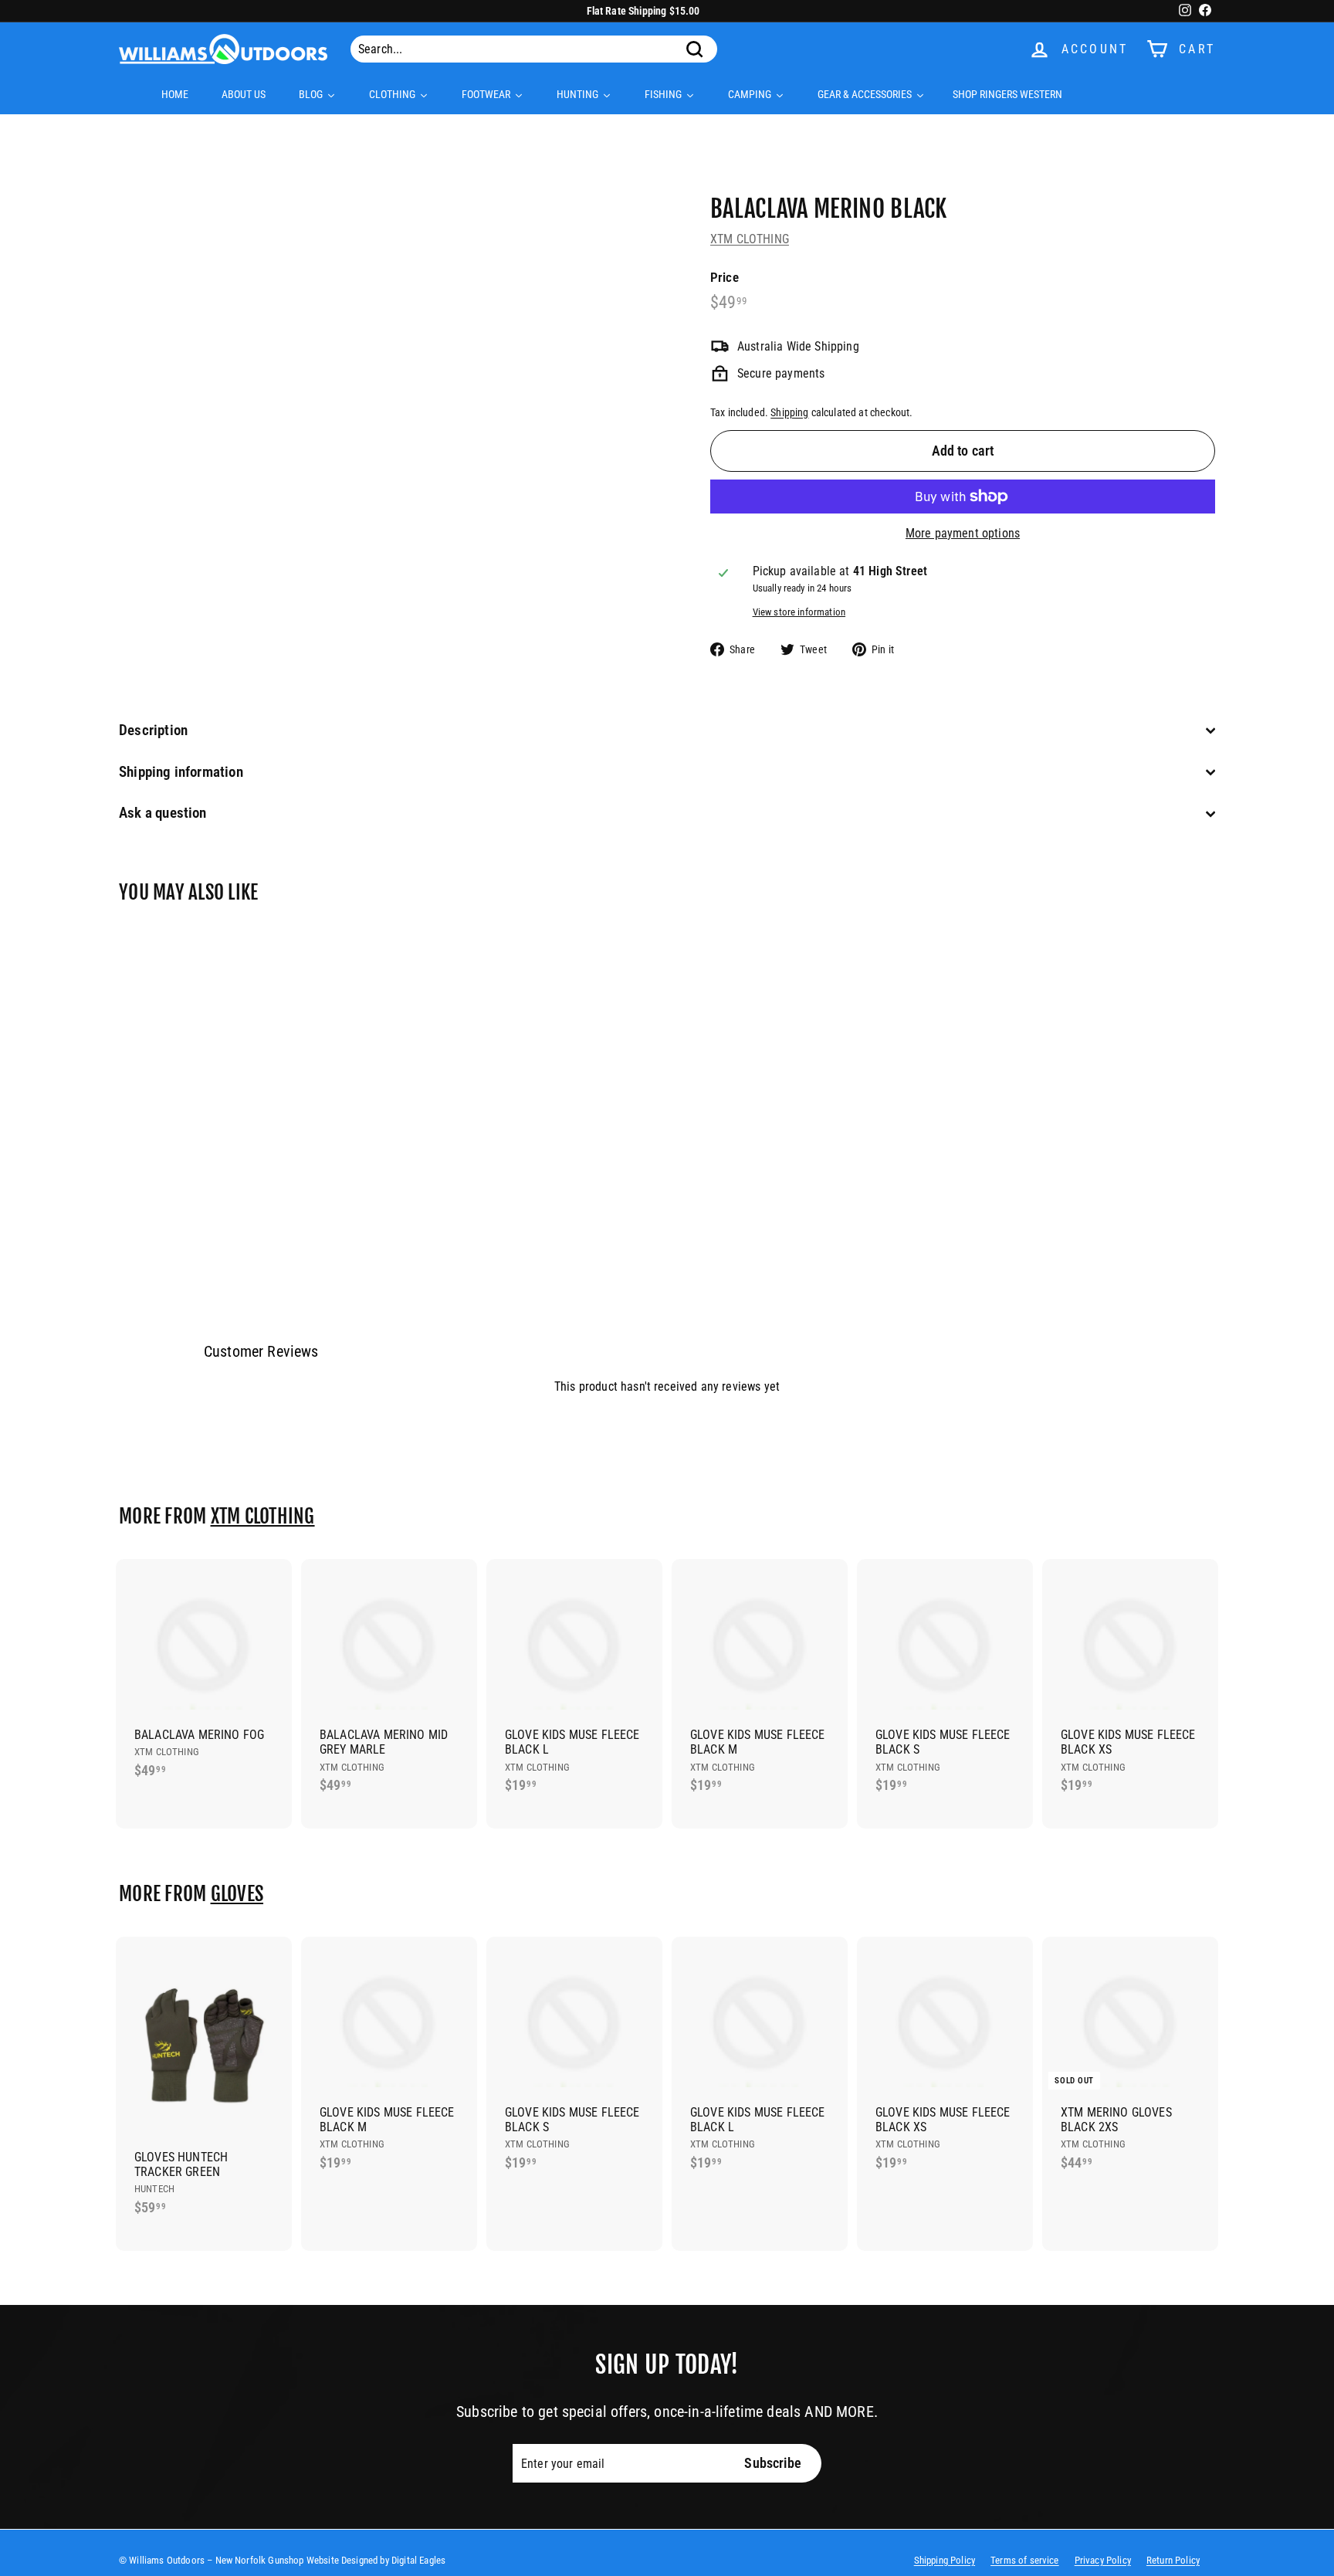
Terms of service (1025, 2560)
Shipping (789, 412)
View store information (799, 612)
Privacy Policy (1103, 2560)
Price (725, 277)
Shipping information (181, 772)
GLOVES (237, 1894)
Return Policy (1173, 2560)
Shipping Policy (945, 2560)
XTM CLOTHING (750, 239)
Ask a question (163, 813)
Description (153, 730)
